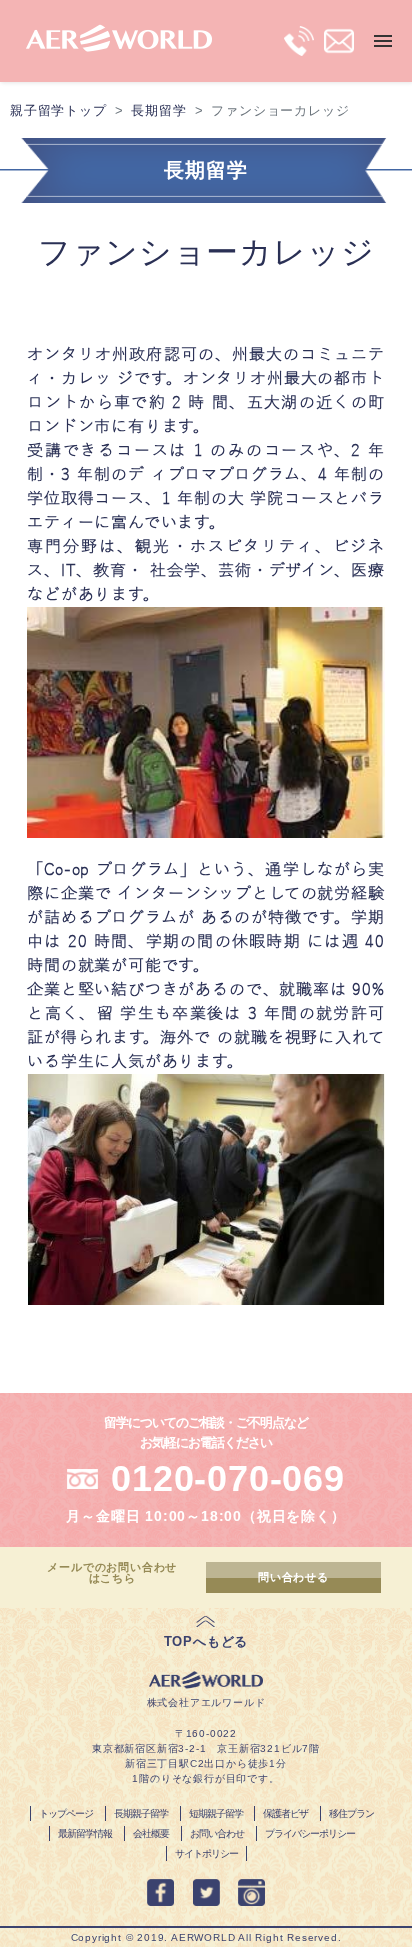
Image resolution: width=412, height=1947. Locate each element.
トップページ (66, 1813)
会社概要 (151, 1833)
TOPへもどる (206, 1641)
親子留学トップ (58, 110)
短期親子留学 (216, 1813)
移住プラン (351, 1813)
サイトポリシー (206, 1853)
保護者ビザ (285, 1813)
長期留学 (158, 110)
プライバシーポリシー (310, 1833)
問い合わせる (293, 1577)
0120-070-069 (228, 1478)
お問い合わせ (217, 1833)
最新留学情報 (85, 1833)
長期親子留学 (141, 1813)
